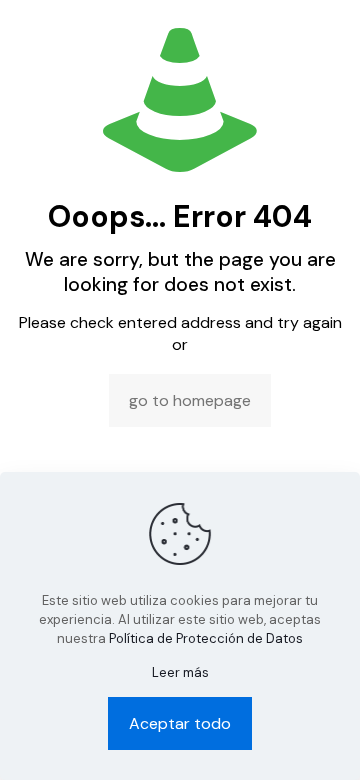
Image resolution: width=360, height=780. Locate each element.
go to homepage (190, 400)
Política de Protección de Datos (206, 638)
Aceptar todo (180, 723)
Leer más (180, 672)
